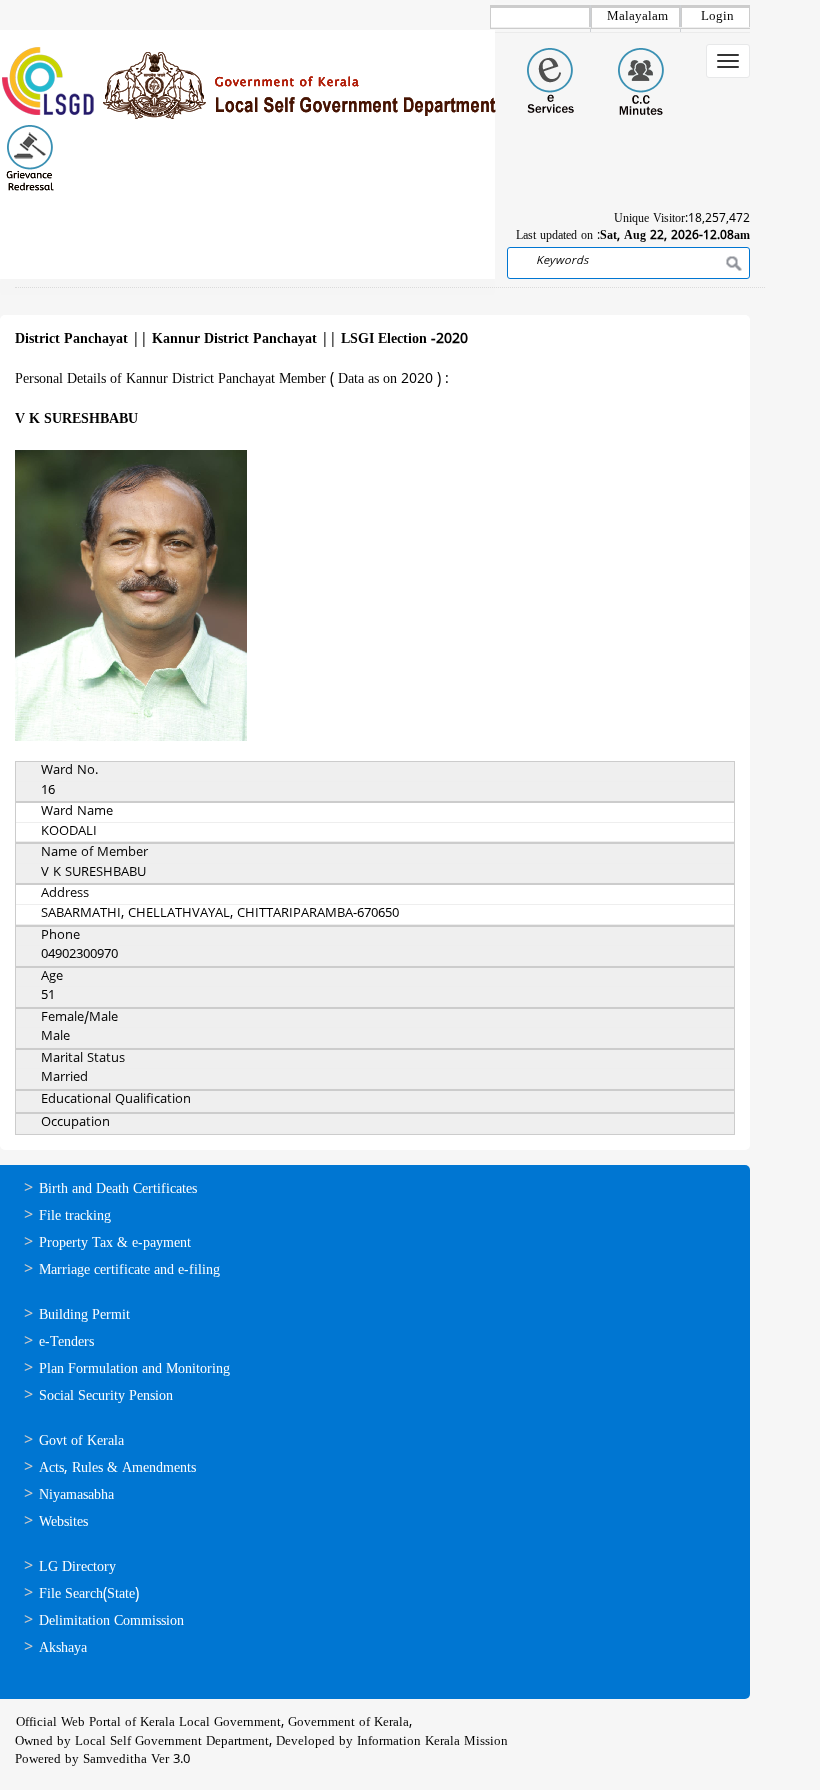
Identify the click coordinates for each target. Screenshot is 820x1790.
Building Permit (84, 1315)
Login (717, 17)
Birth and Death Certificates (118, 1189)
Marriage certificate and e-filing (129, 1270)
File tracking (75, 1216)
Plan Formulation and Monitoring (134, 1369)
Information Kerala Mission (432, 1742)
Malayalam (637, 17)
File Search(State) (89, 1594)
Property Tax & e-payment (115, 1243)
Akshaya (63, 1648)
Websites (63, 1522)
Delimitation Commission (111, 1621)
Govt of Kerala (81, 1441)
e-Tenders (66, 1342)
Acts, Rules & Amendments (117, 1468)
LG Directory (77, 1567)
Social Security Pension (106, 1396)
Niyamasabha (76, 1495)
